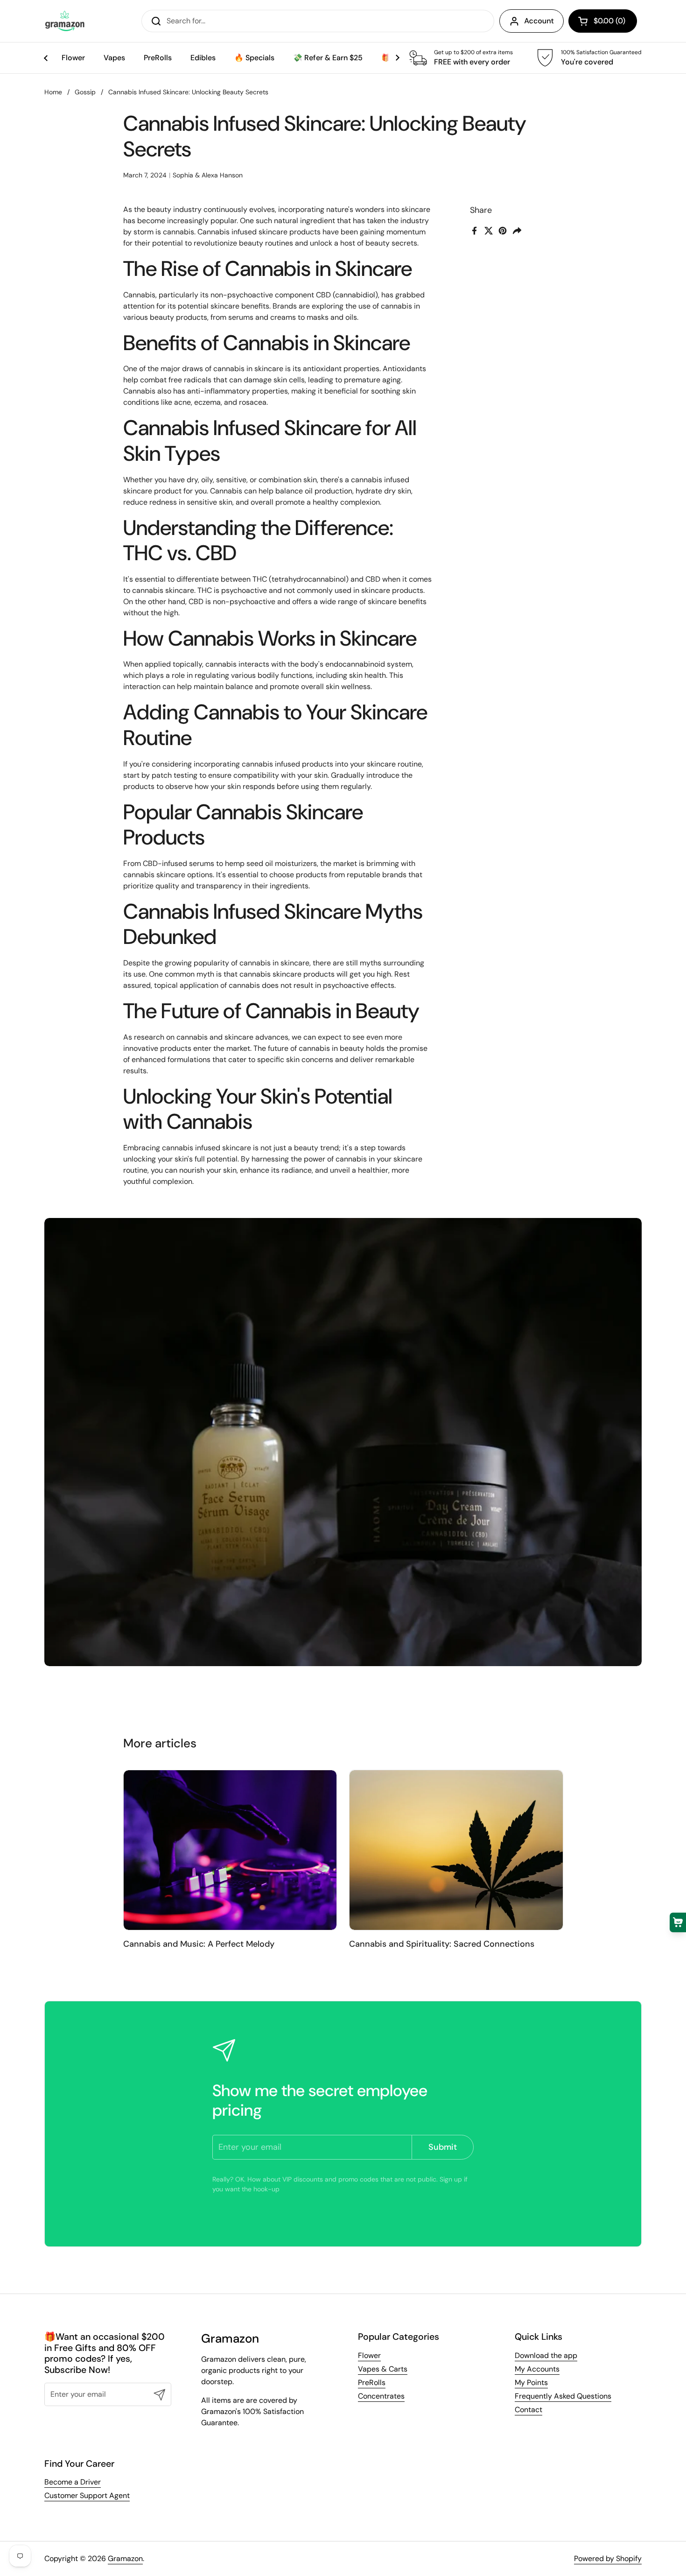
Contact (528, 2410)
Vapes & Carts (383, 2369)
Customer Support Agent (87, 2495)
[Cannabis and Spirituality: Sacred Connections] (456, 1850)
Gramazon (125, 2558)
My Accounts (537, 2369)
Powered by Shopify (608, 2558)
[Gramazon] (65, 21)
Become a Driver (73, 2482)
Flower (369, 2355)
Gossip (85, 92)
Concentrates (381, 2396)
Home (53, 92)
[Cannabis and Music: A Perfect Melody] (230, 1850)
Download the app (546, 2355)
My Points (531, 2382)
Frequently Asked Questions (563, 2396)
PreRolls (372, 2382)
